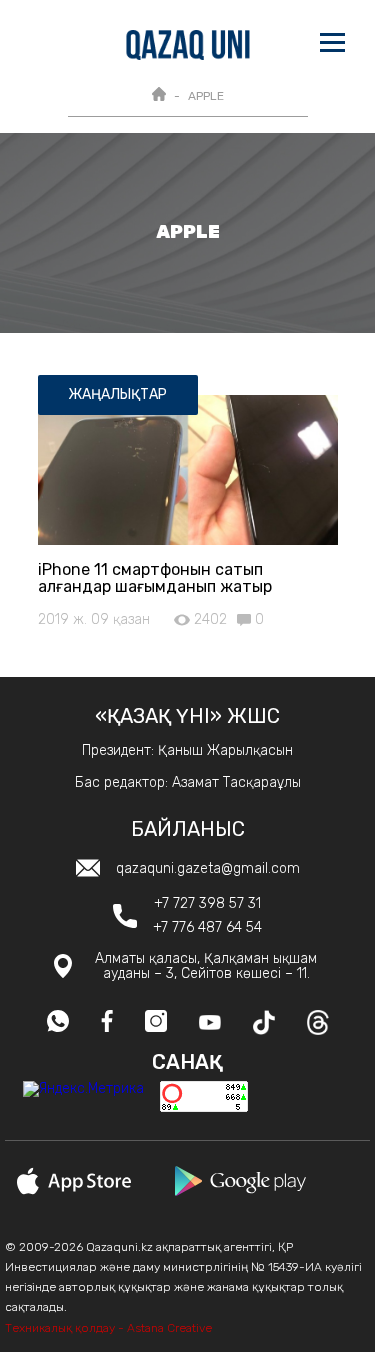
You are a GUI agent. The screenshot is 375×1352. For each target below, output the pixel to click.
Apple (206, 96)
